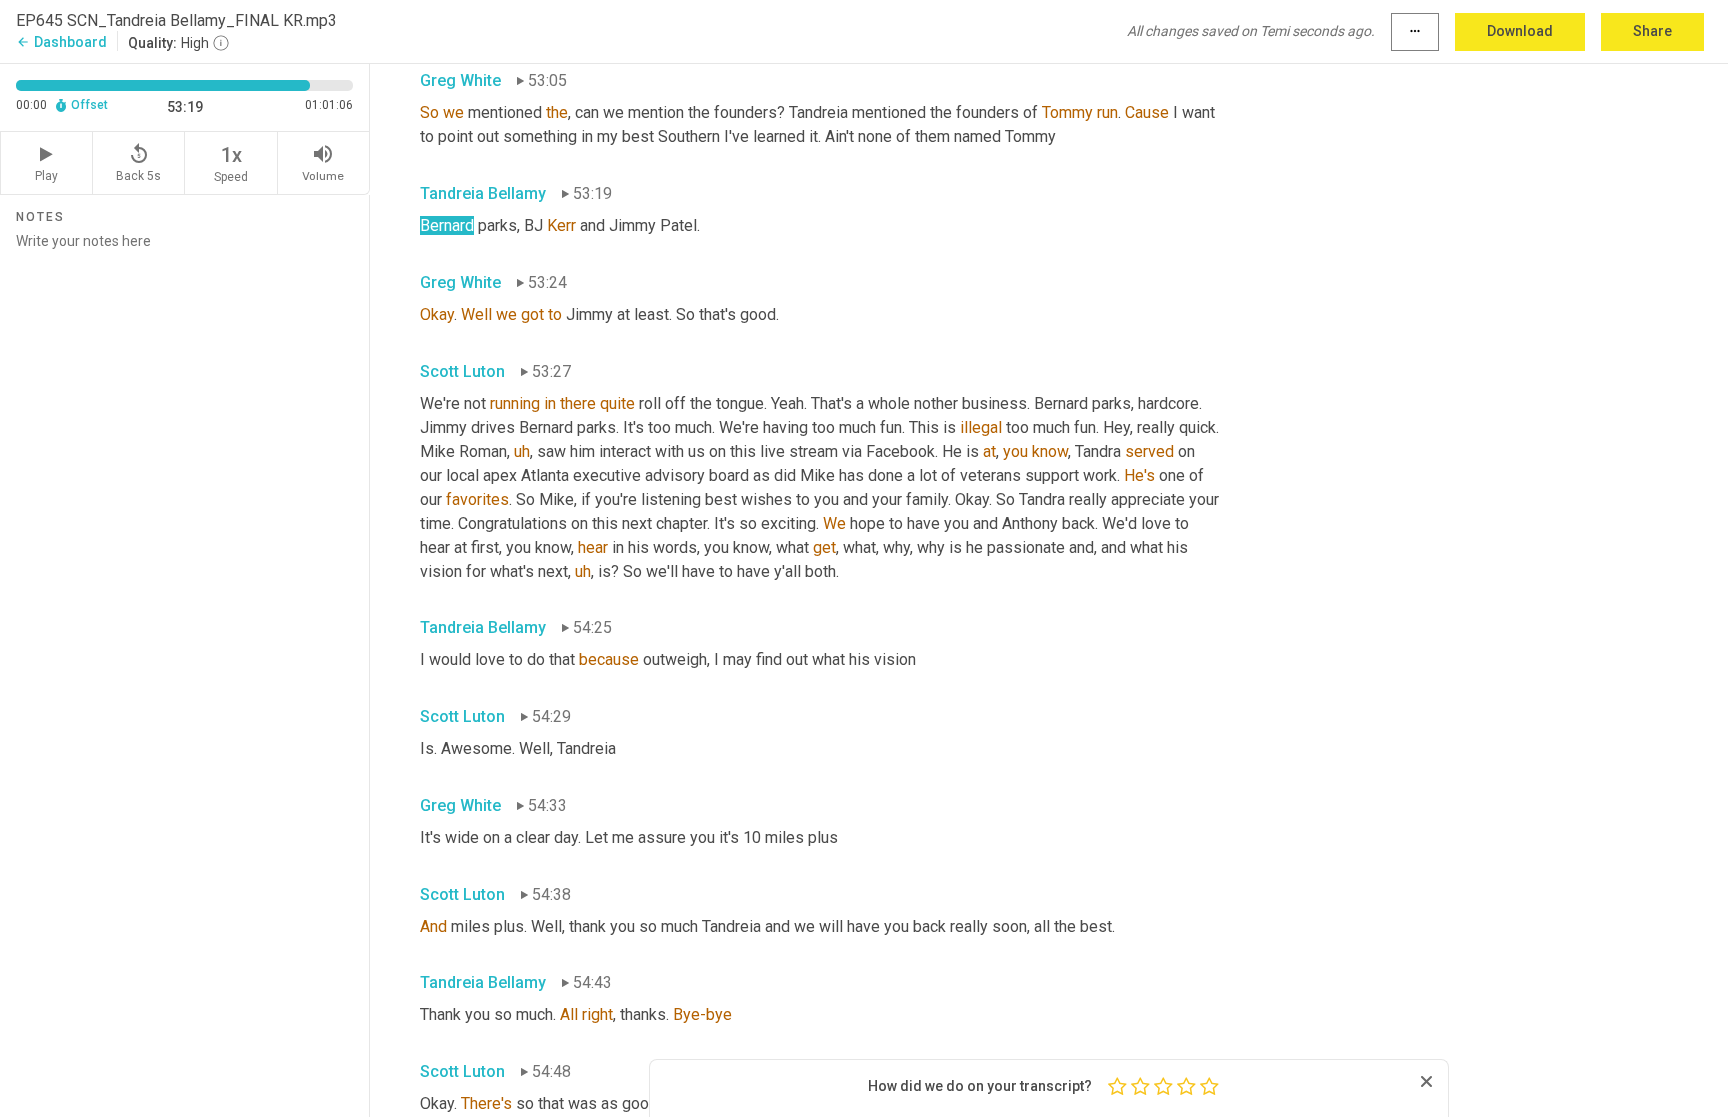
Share (1652, 31)
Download (1520, 31)
